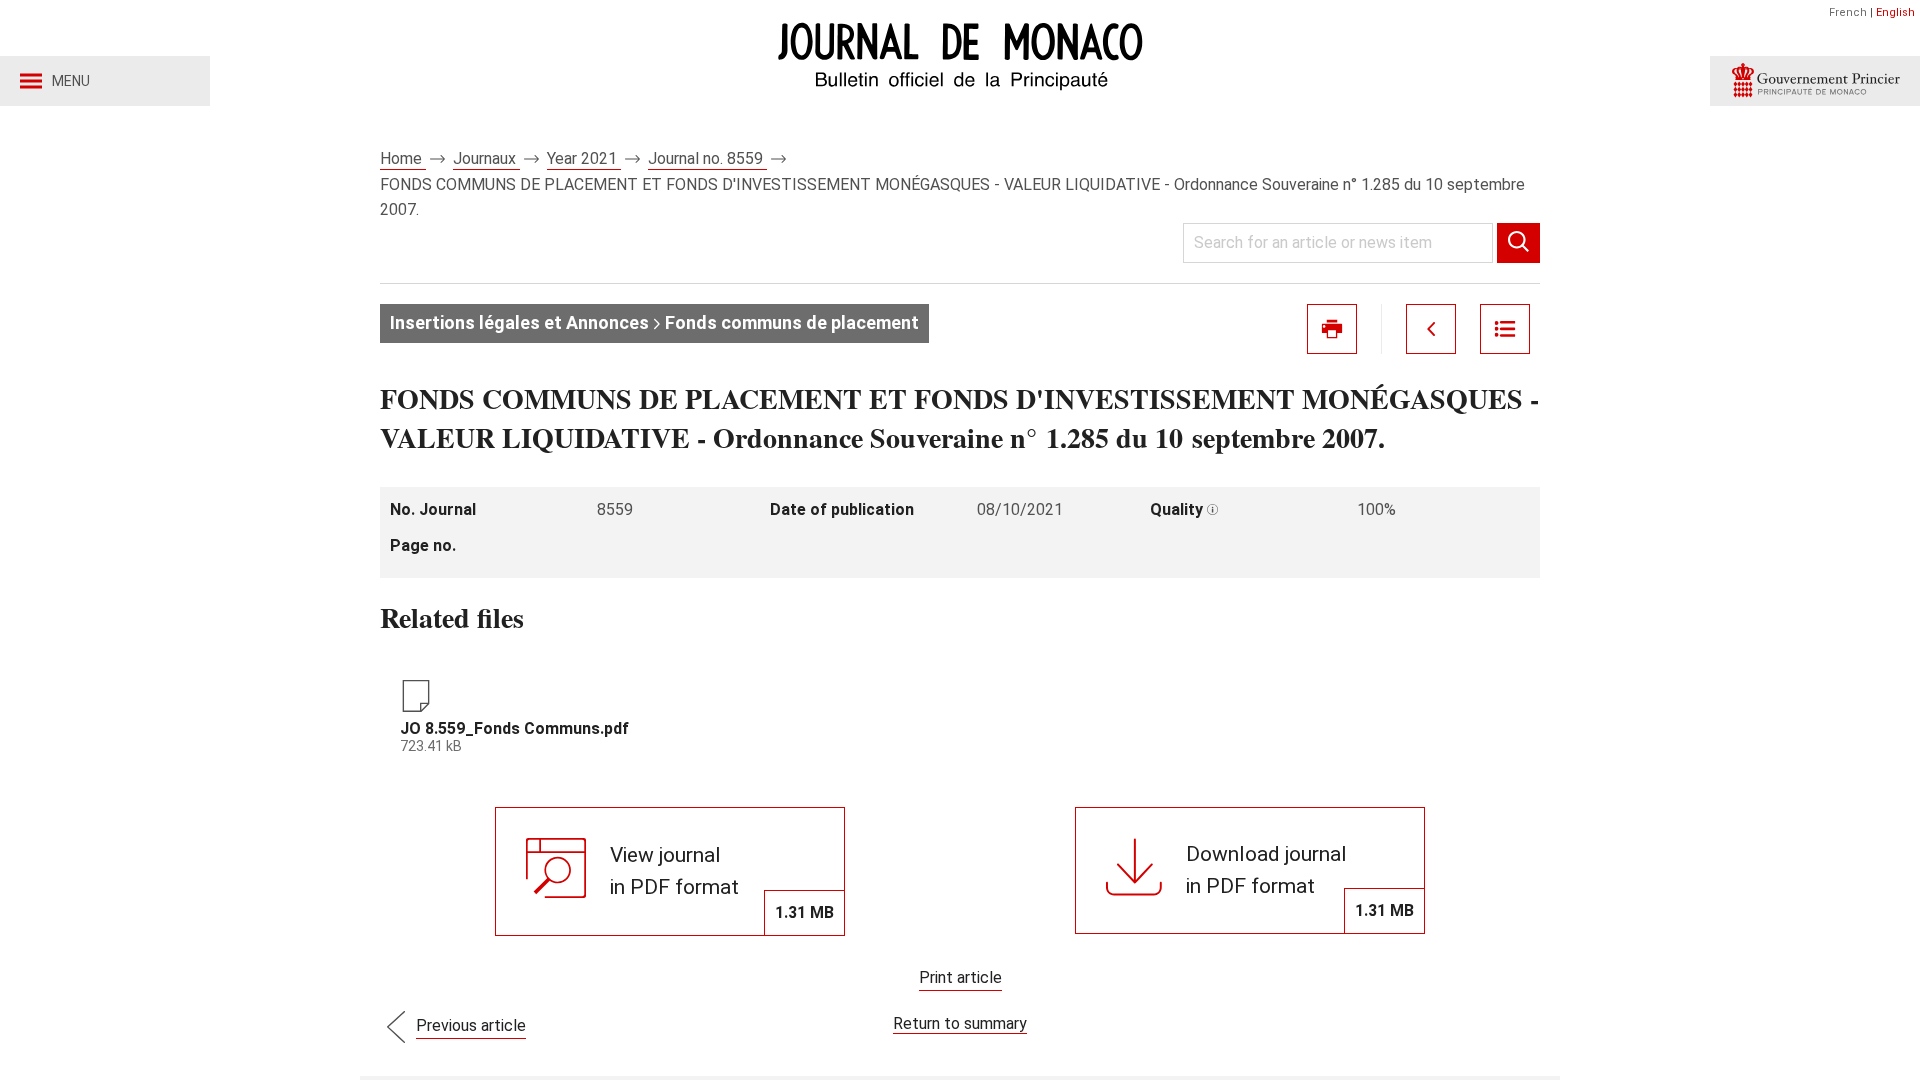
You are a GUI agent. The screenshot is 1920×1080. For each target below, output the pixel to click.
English (1895, 12)
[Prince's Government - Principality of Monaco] (1815, 81)
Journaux (486, 158)
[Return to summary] (1505, 329)
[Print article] (1332, 329)
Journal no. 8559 (707, 158)
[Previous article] (1431, 329)
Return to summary (960, 1023)
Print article (960, 977)
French (1848, 12)
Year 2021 (584, 158)
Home (403, 158)
